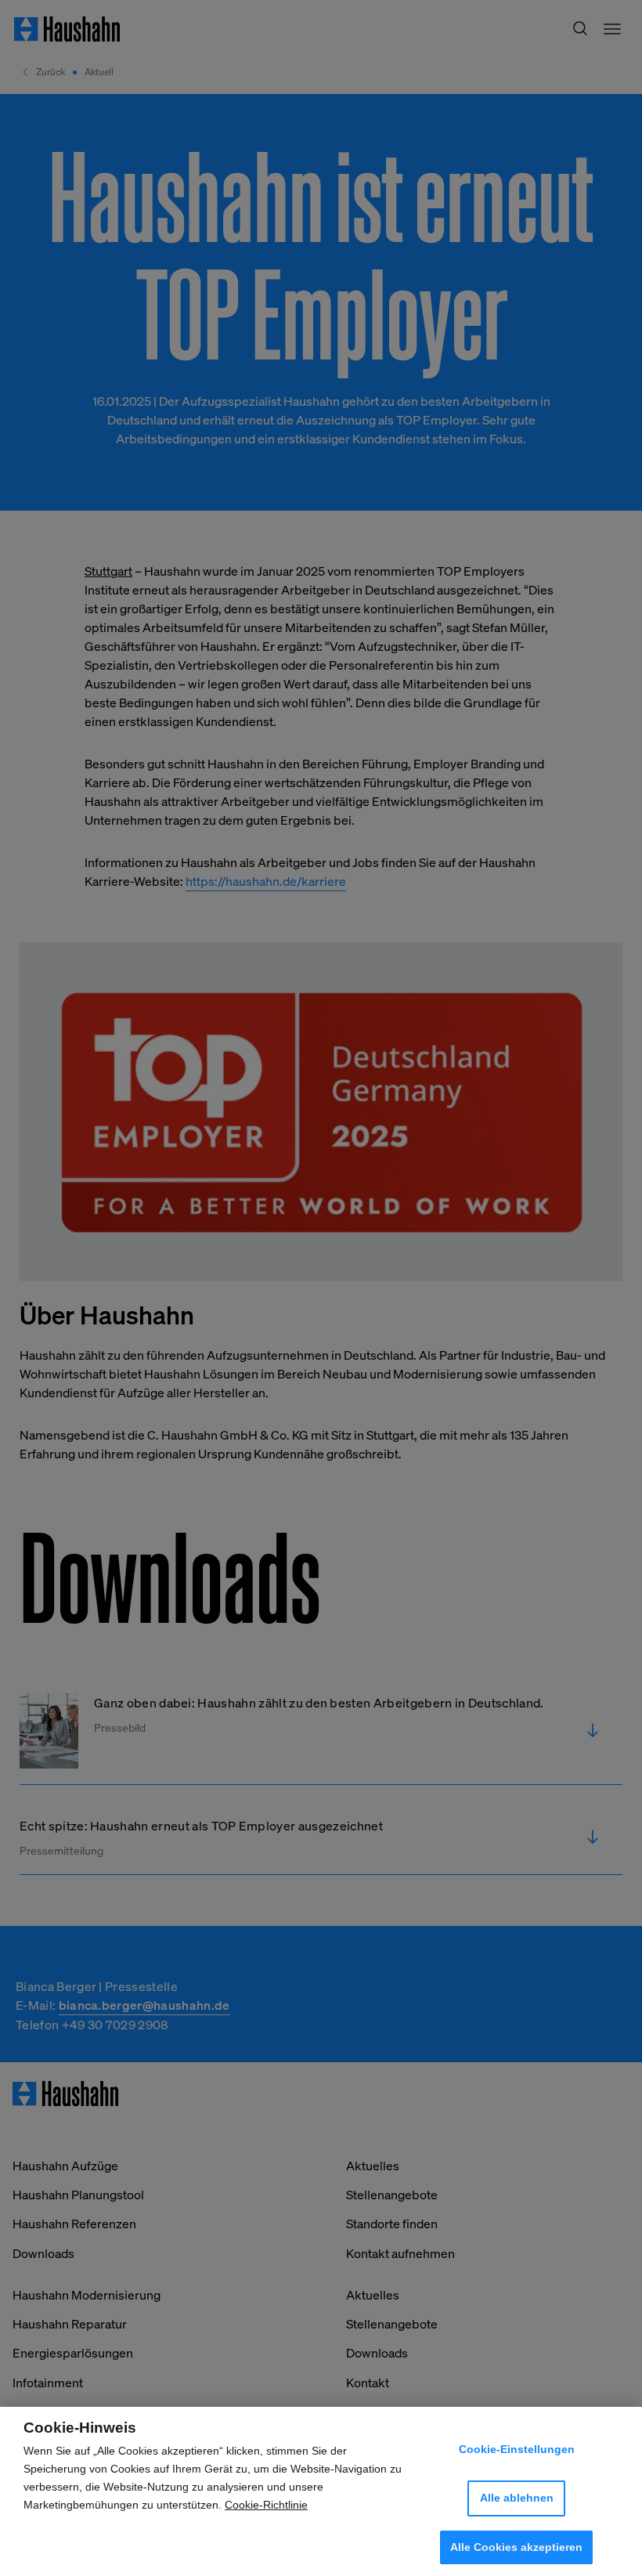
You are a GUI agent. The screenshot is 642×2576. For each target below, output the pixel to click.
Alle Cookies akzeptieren (516, 2547)
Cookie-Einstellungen (517, 2449)
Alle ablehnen (517, 2498)
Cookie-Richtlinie (266, 2505)
